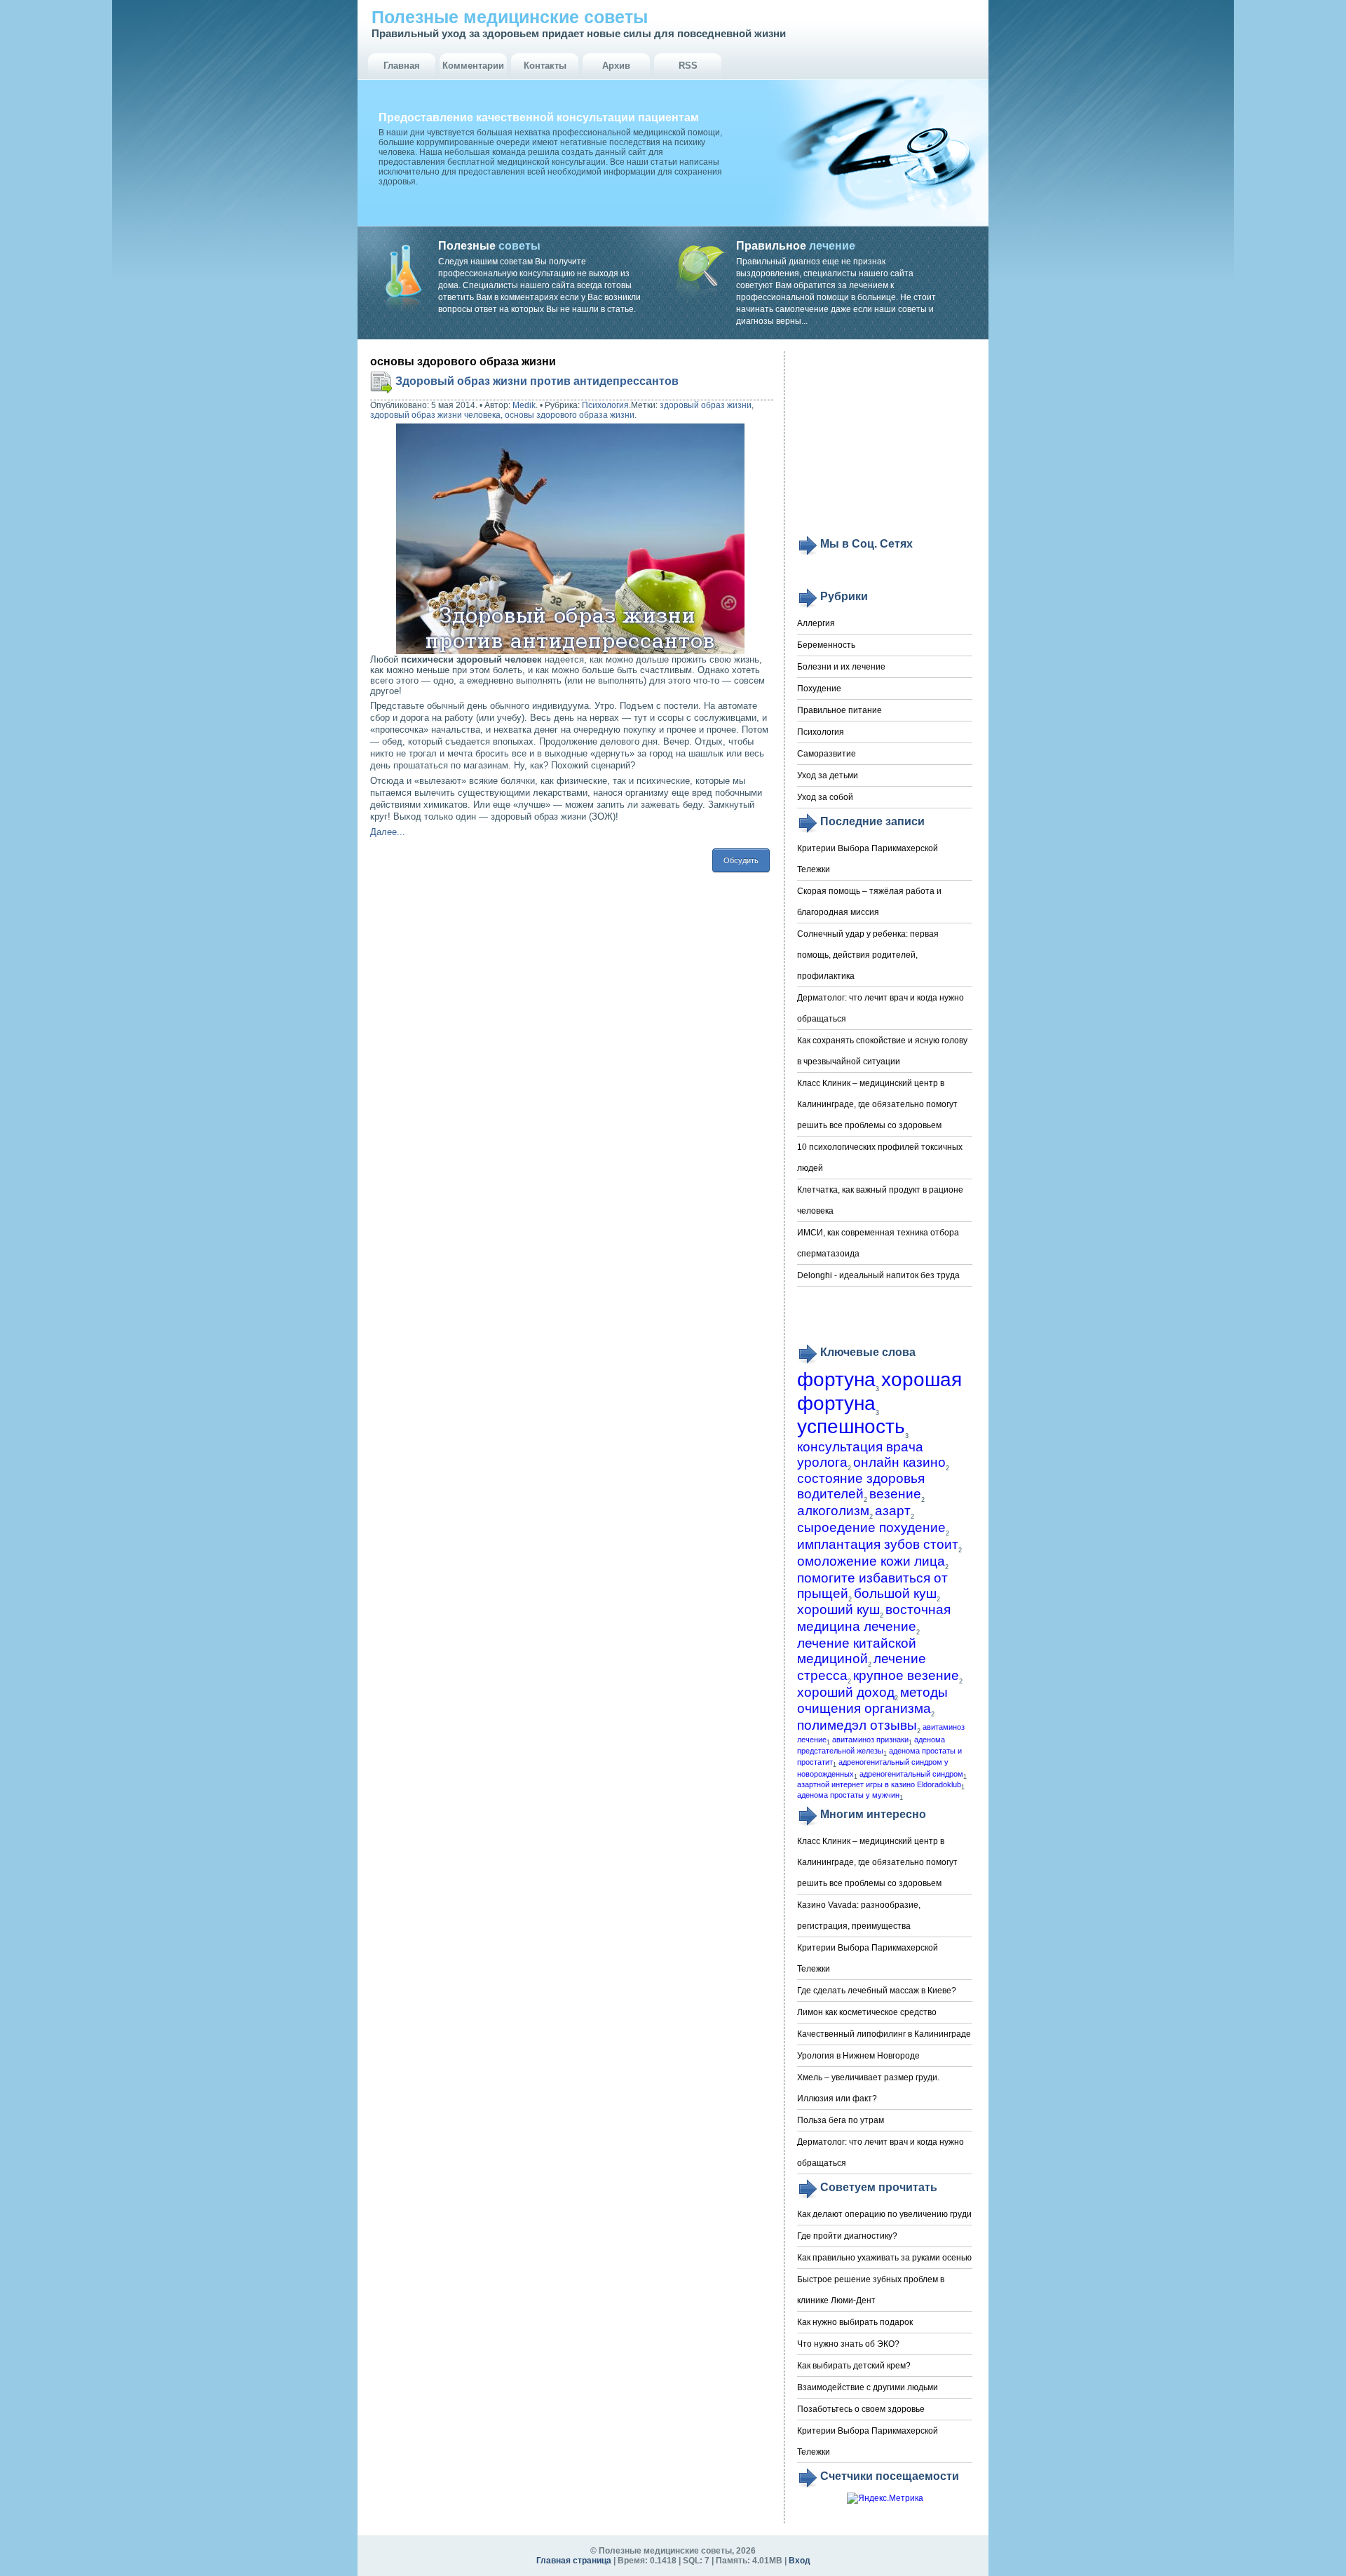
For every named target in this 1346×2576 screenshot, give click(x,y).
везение (895, 1494)
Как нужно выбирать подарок (855, 2322)
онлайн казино (899, 1462)
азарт (893, 1511)
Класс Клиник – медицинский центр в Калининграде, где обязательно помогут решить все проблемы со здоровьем (877, 1104)
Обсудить (741, 860)
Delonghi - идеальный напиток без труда (878, 1275)
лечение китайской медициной (857, 1651)
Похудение (819, 689)
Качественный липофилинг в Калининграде (884, 2034)
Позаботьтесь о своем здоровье (861, 2409)
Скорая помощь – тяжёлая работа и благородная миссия (869, 902)
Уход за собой (825, 797)
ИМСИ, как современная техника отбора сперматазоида (878, 1243)
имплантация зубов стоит (878, 1544)
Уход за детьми (828, 775)
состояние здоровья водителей (861, 1486)
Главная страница (574, 2561)
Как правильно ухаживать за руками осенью (884, 2258)
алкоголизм (833, 1511)
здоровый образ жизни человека (435, 415)
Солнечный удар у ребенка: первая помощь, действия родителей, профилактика (868, 955)
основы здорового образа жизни (570, 415)
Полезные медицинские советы (510, 17)
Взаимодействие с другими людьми (868, 2387)
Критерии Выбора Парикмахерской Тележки (868, 859)
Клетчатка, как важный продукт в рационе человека (880, 1200)
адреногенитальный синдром (911, 1774)
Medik (524, 405)
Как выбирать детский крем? (854, 2366)
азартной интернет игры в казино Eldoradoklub (879, 1784)
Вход (800, 2561)
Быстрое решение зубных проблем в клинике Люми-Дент (871, 2290)
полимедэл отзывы (857, 1725)
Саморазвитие (827, 754)
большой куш (895, 1593)
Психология (605, 405)
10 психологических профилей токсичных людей (880, 1158)
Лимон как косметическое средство (867, 2012)
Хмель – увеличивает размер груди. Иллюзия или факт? (868, 2088)
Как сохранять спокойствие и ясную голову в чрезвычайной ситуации (882, 1051)
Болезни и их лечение (841, 667)
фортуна (836, 1379)
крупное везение (906, 1675)
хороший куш (838, 1609)
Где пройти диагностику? (847, 2236)
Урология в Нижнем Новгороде (858, 2056)
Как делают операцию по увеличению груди (884, 2214)
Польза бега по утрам (841, 2120)
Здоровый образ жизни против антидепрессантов (537, 381)
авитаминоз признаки (870, 1740)
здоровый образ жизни (706, 405)
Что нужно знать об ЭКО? (848, 2344)
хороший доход (846, 1692)
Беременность (826, 645)
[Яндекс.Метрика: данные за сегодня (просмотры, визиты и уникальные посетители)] (885, 2499)
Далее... (388, 832)
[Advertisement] (885, 443)
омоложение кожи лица (871, 1561)
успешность (851, 1426)
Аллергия (816, 623)
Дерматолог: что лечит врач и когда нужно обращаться (881, 1008)
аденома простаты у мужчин (848, 1795)
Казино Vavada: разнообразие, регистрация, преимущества (859, 1916)
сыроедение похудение (871, 1527)
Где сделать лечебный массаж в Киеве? (877, 1991)
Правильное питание (839, 710)
